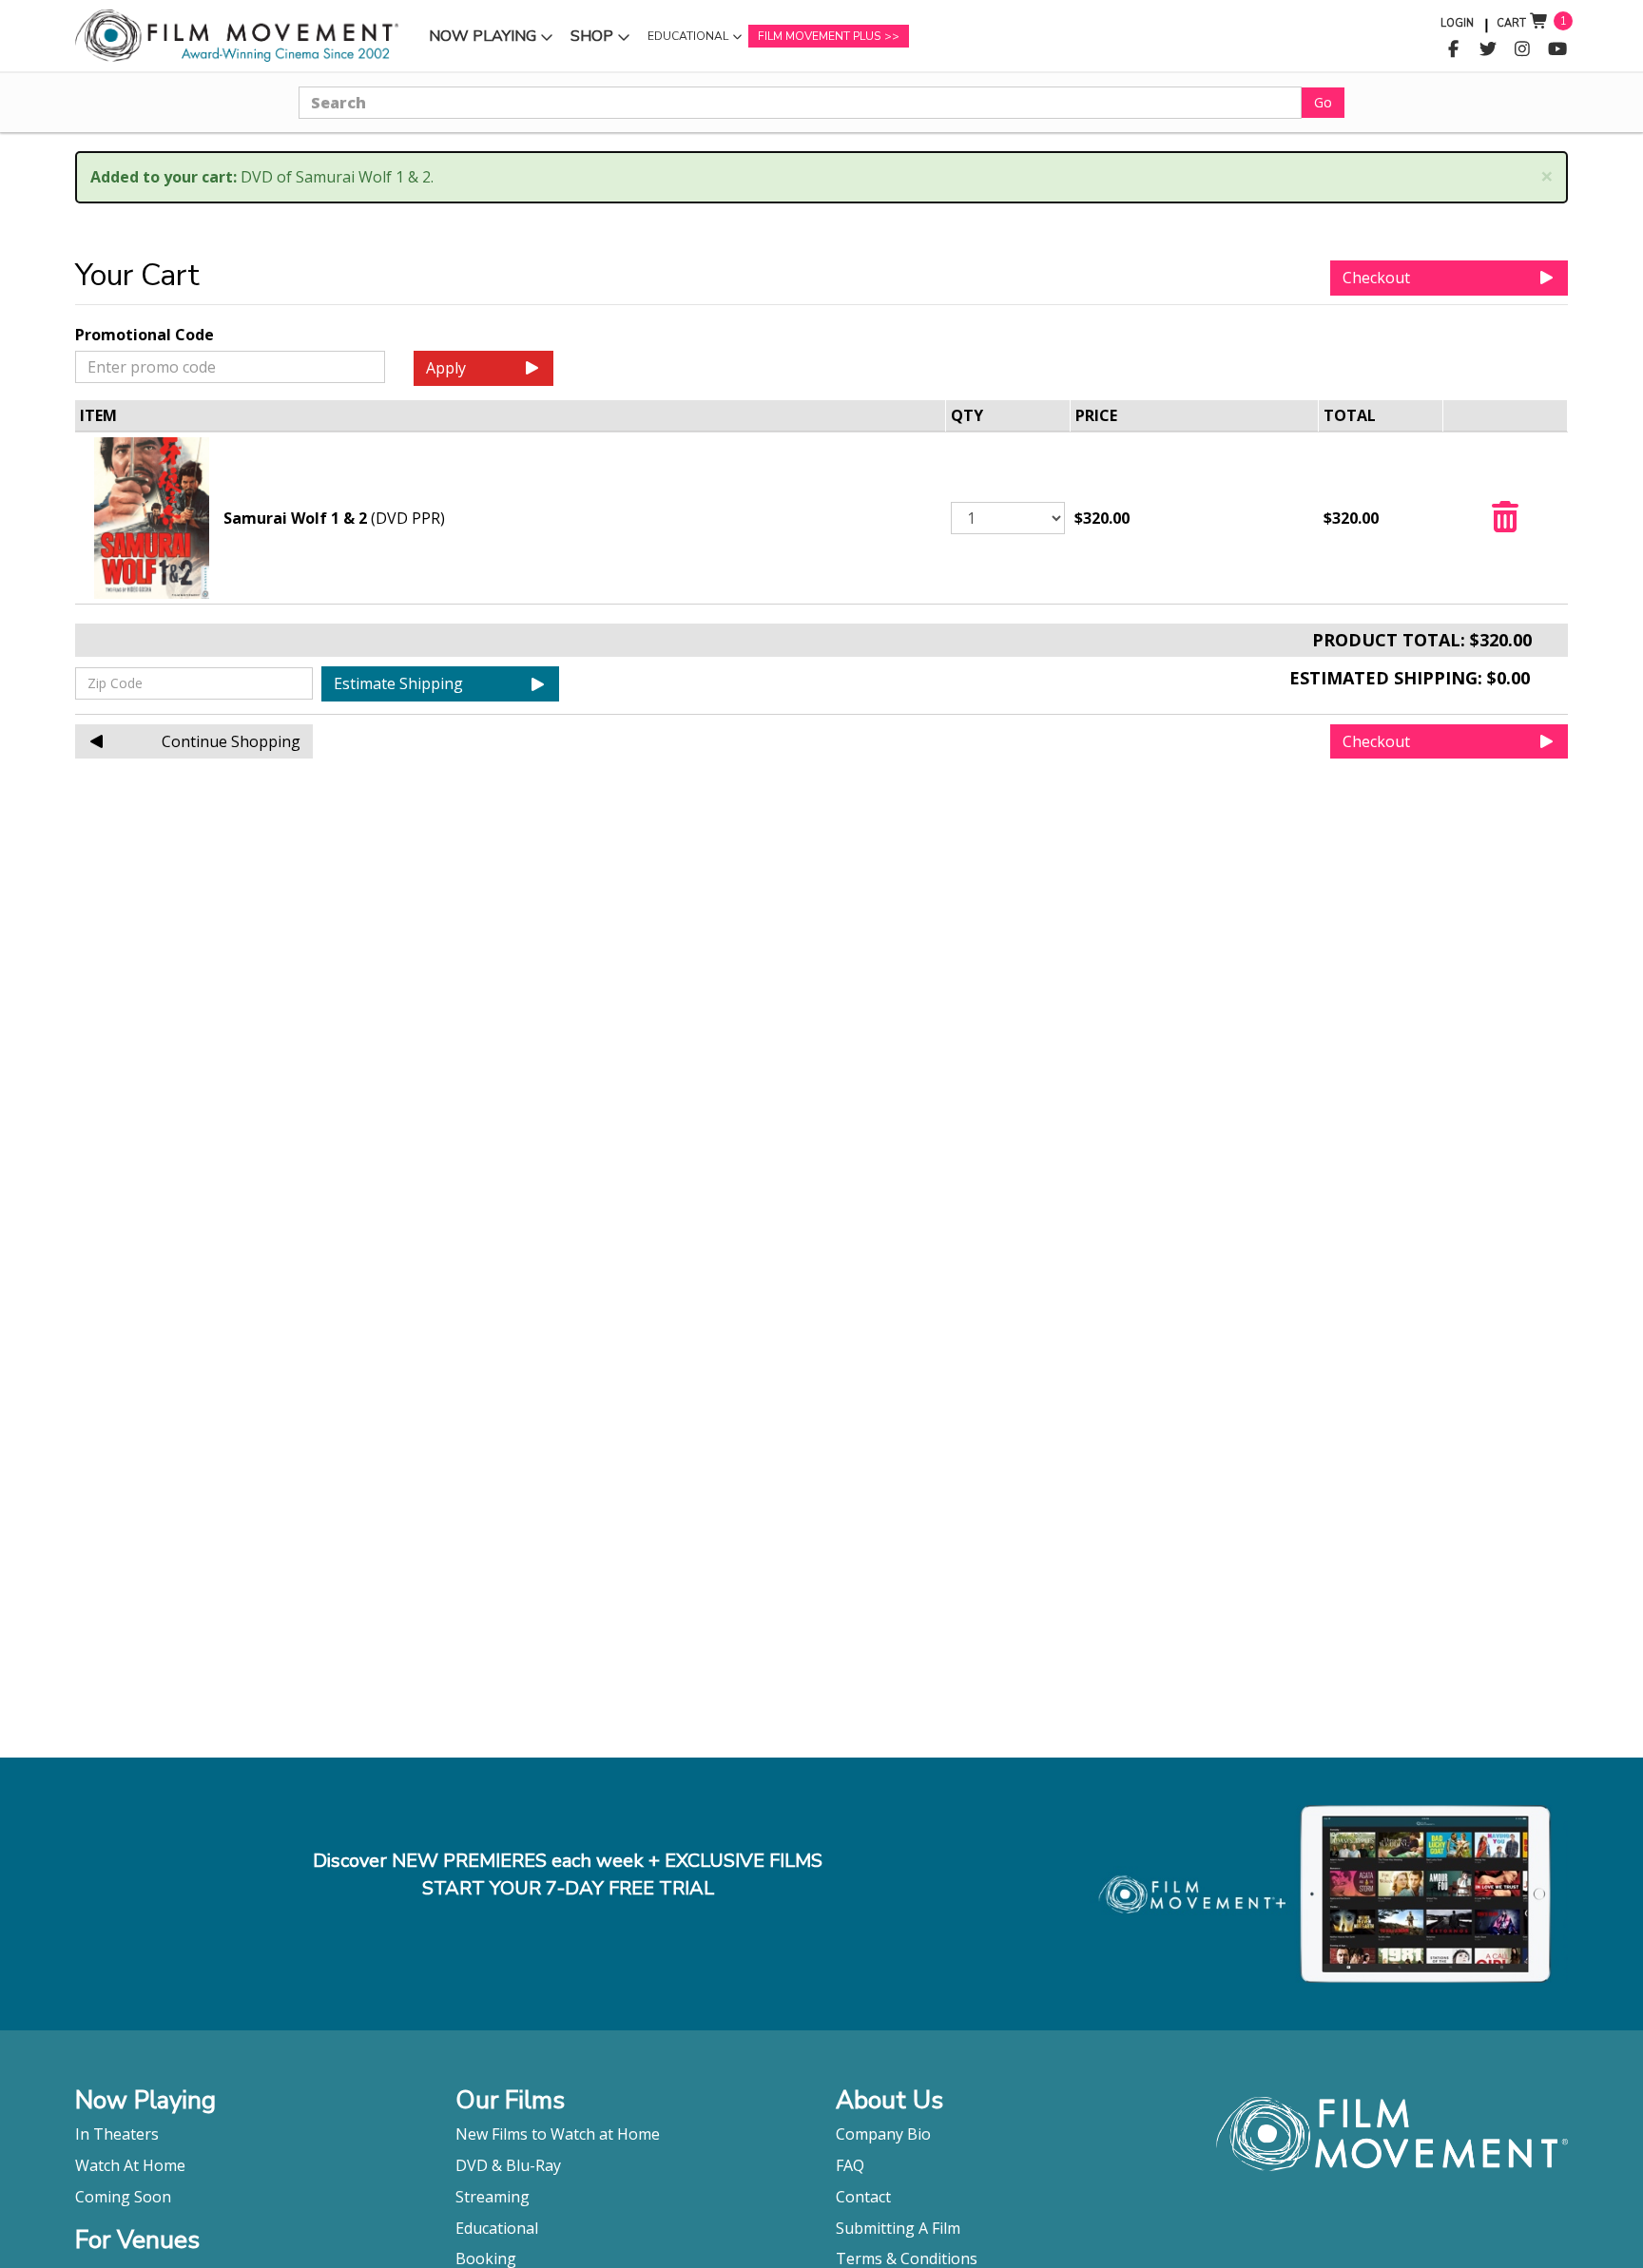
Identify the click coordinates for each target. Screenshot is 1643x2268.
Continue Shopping (231, 741)
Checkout (1376, 278)
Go (1323, 102)
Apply (446, 368)
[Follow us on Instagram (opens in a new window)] (1523, 49)
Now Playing (482, 40)
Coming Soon (123, 2197)
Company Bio (883, 2134)
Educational (687, 41)
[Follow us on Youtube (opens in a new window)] (1558, 49)
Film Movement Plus (819, 36)
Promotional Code (145, 335)
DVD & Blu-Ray (508, 2165)
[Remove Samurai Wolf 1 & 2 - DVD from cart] (1505, 523)
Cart (1511, 23)
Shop (603, 40)
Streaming (493, 2197)
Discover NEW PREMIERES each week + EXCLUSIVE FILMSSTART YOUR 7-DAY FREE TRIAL (568, 1874)
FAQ (850, 2165)
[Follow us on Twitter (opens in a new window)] (1488, 49)
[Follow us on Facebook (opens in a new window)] (1453, 49)
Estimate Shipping (398, 683)
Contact (863, 2197)
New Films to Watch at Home (558, 2134)
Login (1457, 23)
